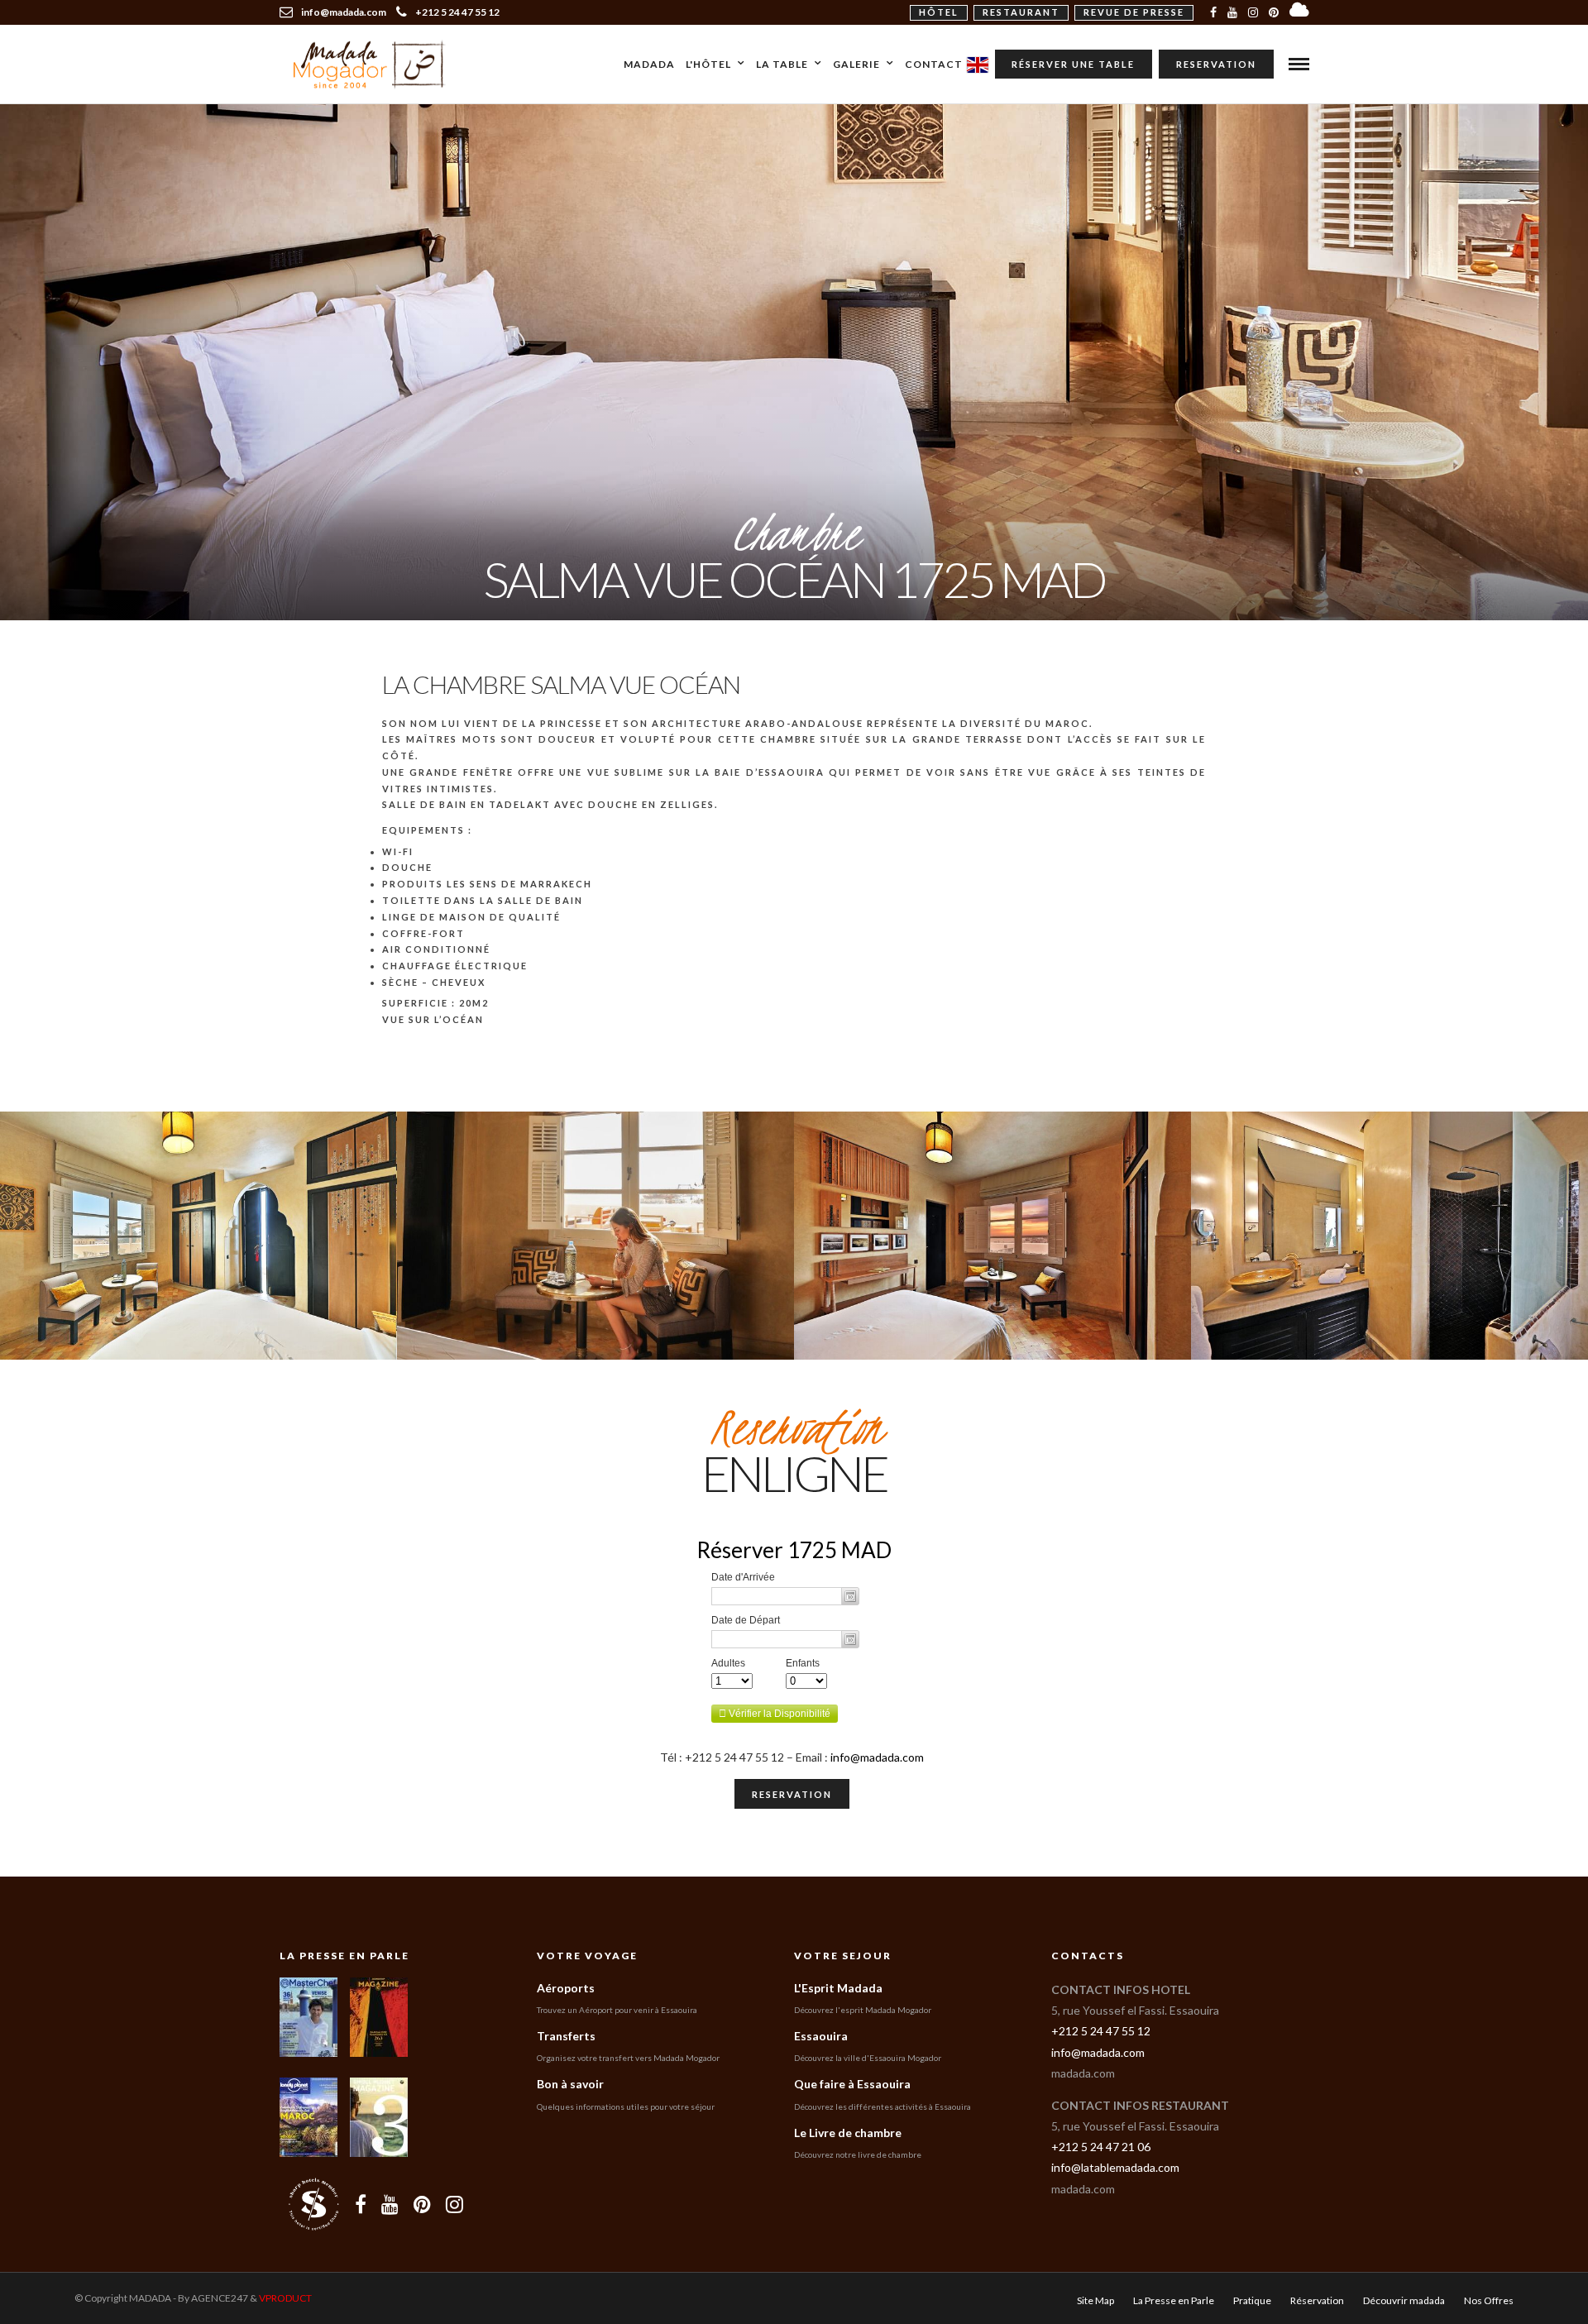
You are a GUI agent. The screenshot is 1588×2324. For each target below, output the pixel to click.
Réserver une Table (1073, 64)
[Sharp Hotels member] (313, 2204)
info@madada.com (877, 1757)
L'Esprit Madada (838, 1988)
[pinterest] (1274, 12)
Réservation (1317, 2300)
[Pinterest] (422, 2204)
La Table (782, 64)
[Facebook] (361, 2204)
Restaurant (1021, 12)
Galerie (856, 64)
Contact (934, 64)
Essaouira (821, 2036)
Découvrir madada (1404, 2300)
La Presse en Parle (344, 1956)
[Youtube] (1232, 12)
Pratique (1252, 2300)
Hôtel (939, 12)
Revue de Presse (1134, 12)
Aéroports (566, 1988)
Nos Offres (1489, 2300)
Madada (649, 64)
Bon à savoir (570, 2084)
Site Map (1095, 2300)
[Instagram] (1253, 12)
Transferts (566, 2036)
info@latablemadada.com (1115, 2167)
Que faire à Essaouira (852, 2084)
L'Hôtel (708, 64)
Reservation (1216, 64)
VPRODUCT (285, 2298)
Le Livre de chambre (848, 2133)
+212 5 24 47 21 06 (1101, 2147)
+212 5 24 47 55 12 (457, 12)
